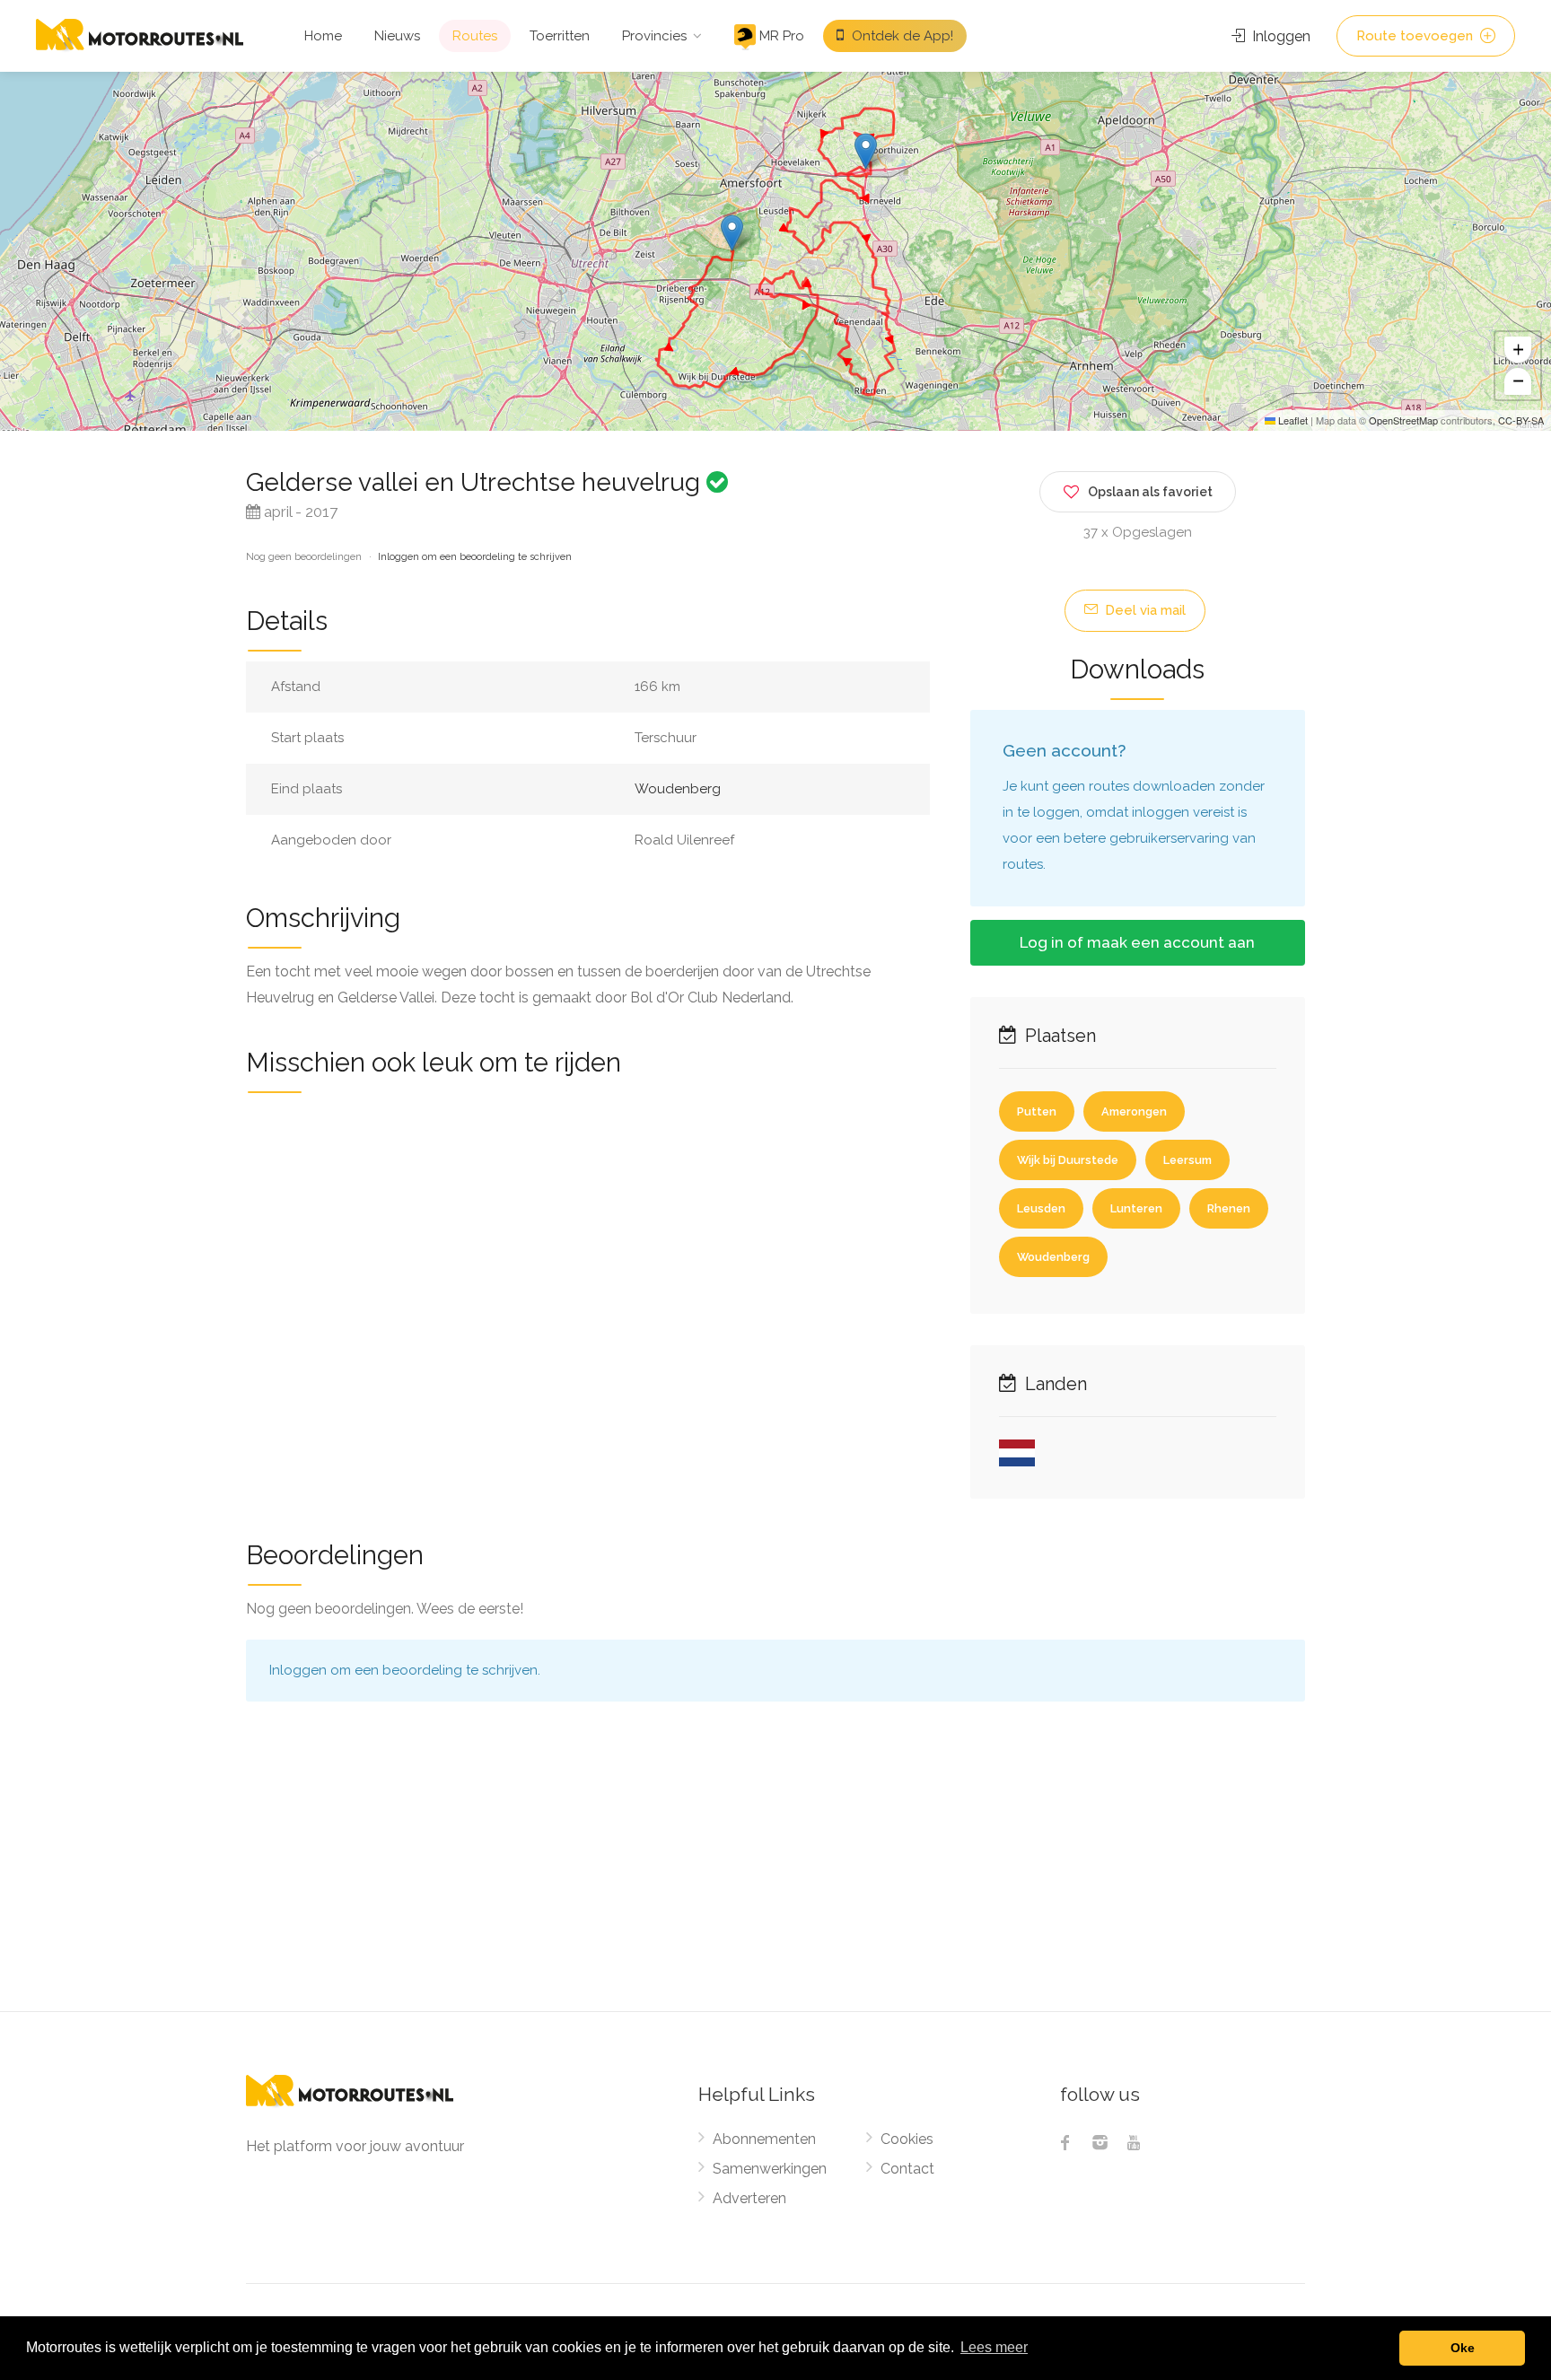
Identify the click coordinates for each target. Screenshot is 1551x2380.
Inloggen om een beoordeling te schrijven (475, 557)
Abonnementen (764, 2139)
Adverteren (749, 2198)
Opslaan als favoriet (1150, 492)
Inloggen (1279, 36)
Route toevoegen (1416, 36)
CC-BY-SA (1521, 420)
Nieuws (397, 36)
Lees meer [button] (994, 2347)
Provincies (654, 36)
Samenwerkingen (770, 2169)
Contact (907, 2169)
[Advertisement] (775, 1877)
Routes (475, 36)
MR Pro (780, 36)
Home (323, 36)
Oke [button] (1463, 2348)
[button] (866, 151)
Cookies (907, 2139)
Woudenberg (678, 789)
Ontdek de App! (901, 36)
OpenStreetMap (1403, 420)
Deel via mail (1144, 610)
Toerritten (560, 36)
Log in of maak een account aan (1137, 942)
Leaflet (1292, 420)
